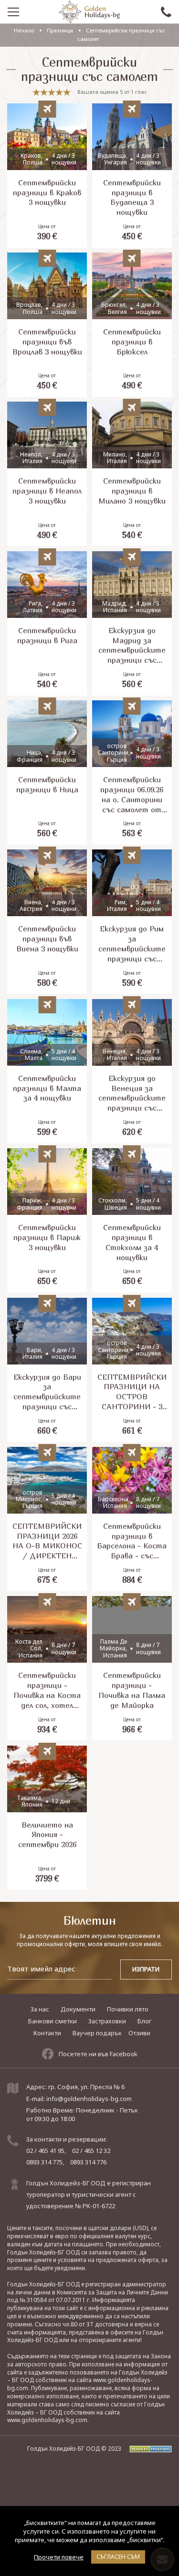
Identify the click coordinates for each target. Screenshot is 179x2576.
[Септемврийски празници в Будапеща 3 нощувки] (132, 176)
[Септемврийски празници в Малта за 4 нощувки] (47, 1071)
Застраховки (107, 2021)
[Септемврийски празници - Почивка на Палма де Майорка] (132, 1668)
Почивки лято (128, 2009)
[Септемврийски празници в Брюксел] (132, 325)
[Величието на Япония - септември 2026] (47, 1818)
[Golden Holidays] (89, 12)
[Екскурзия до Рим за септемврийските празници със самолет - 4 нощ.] (132, 922)
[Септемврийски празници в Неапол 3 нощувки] (47, 474)
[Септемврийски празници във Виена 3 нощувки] (47, 922)
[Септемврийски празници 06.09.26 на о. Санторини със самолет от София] (132, 773)
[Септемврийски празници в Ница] (47, 773)
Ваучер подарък (97, 2033)
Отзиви (139, 2033)
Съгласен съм (118, 2557)
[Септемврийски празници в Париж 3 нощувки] (47, 1220)
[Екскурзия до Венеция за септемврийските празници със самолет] (132, 1071)
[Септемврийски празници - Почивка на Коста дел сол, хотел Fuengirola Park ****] (47, 1668)
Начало (24, 30)
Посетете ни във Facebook (98, 2054)
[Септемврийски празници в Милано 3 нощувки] (132, 474)
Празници (61, 30)
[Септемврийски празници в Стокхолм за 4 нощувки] (132, 1220)
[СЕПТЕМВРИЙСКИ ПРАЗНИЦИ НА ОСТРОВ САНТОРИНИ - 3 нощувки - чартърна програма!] (132, 1370)
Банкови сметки (53, 2021)
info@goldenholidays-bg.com (89, 2099)
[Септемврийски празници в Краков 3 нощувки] (47, 176)
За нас (40, 2009)
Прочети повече (59, 2557)
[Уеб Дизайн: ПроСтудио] (147, 2449)
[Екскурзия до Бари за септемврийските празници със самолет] (47, 1370)
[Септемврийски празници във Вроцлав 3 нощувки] (47, 325)
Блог (144, 2021)
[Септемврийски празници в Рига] (47, 623)
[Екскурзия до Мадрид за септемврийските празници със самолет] (132, 623)
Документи (78, 2009)
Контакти (47, 2033)
